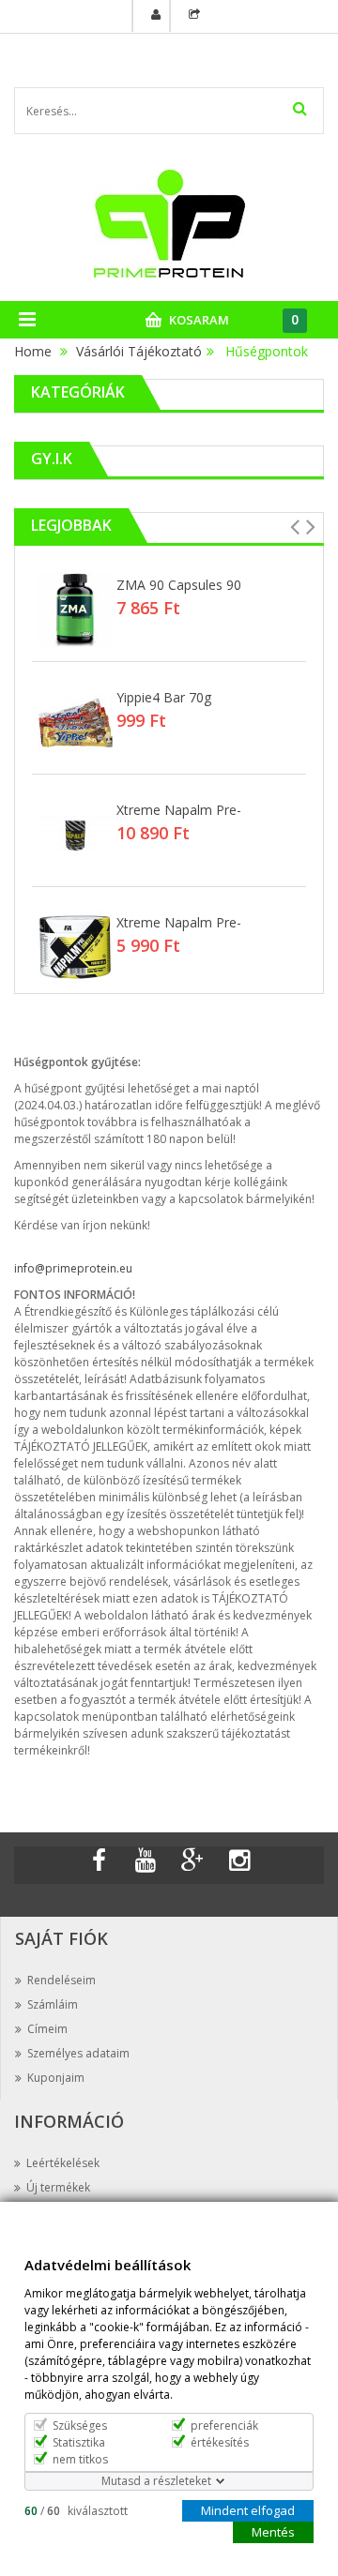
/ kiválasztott (76, 2510)
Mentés (273, 2531)
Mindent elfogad (248, 2509)
